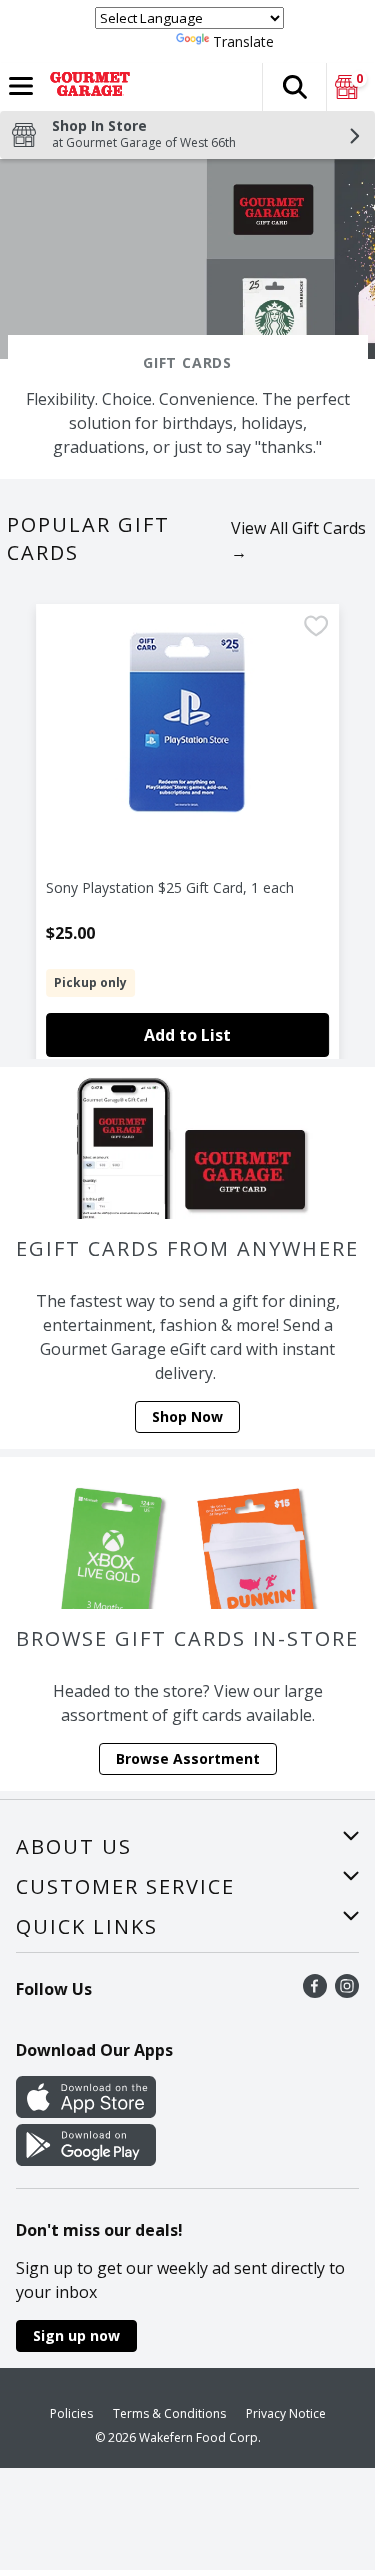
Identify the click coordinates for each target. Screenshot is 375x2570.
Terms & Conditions (169, 2413)
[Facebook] (315, 1992)
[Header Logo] (86, 87)
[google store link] (86, 2160)
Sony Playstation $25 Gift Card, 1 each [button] (170, 887)
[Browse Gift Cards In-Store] (187, 1533)
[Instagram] (347, 1992)
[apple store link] (86, 2112)
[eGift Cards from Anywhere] (187, 1143)
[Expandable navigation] (21, 86)
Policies (71, 2413)
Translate (243, 41)
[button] (294, 87)
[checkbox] (316, 629)
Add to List (187, 1035)
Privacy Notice (286, 2413)
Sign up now (76, 2335)
